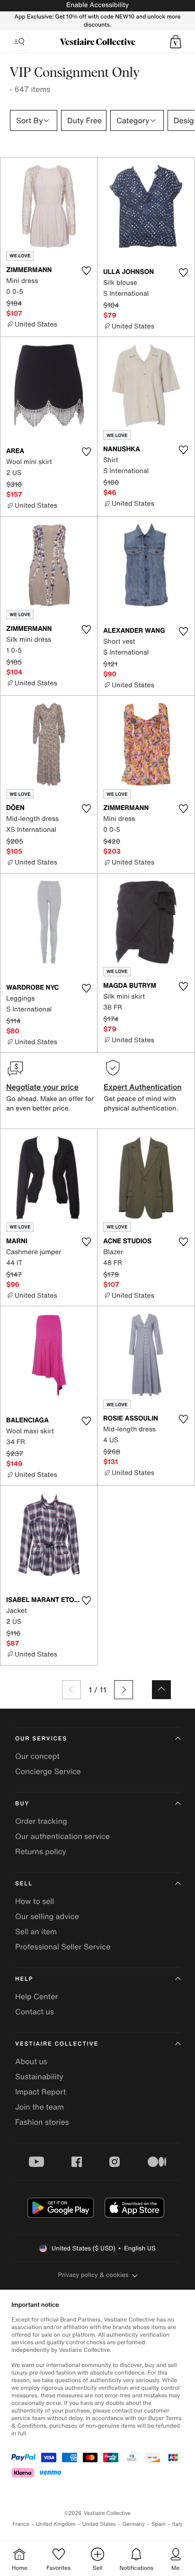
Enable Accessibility (97, 5)
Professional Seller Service (63, 1947)
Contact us (35, 2012)
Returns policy (41, 1851)
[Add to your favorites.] (86, 271)
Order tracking (41, 1821)
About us (31, 2061)
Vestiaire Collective (57, 2044)
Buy (22, 1804)
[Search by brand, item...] (19, 42)
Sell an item (36, 1931)
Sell (24, 1884)
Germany (133, 2524)
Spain (159, 2524)
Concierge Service (48, 1771)
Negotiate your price (42, 1087)
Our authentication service (62, 1836)
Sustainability (39, 2076)
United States (99, 2524)
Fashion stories (42, 2122)
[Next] (124, 1690)
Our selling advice (47, 1916)
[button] (176, 42)
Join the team (40, 2107)
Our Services (41, 1739)
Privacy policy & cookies (93, 2275)
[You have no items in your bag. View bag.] (176, 42)
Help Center (36, 1996)
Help (24, 1979)
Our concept (37, 1756)
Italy (177, 2524)
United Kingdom (56, 2524)
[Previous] (71, 1690)
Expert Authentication (143, 1087)
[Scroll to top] (161, 1690)
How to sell (35, 1901)
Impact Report (40, 2092)
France (21, 2524)
